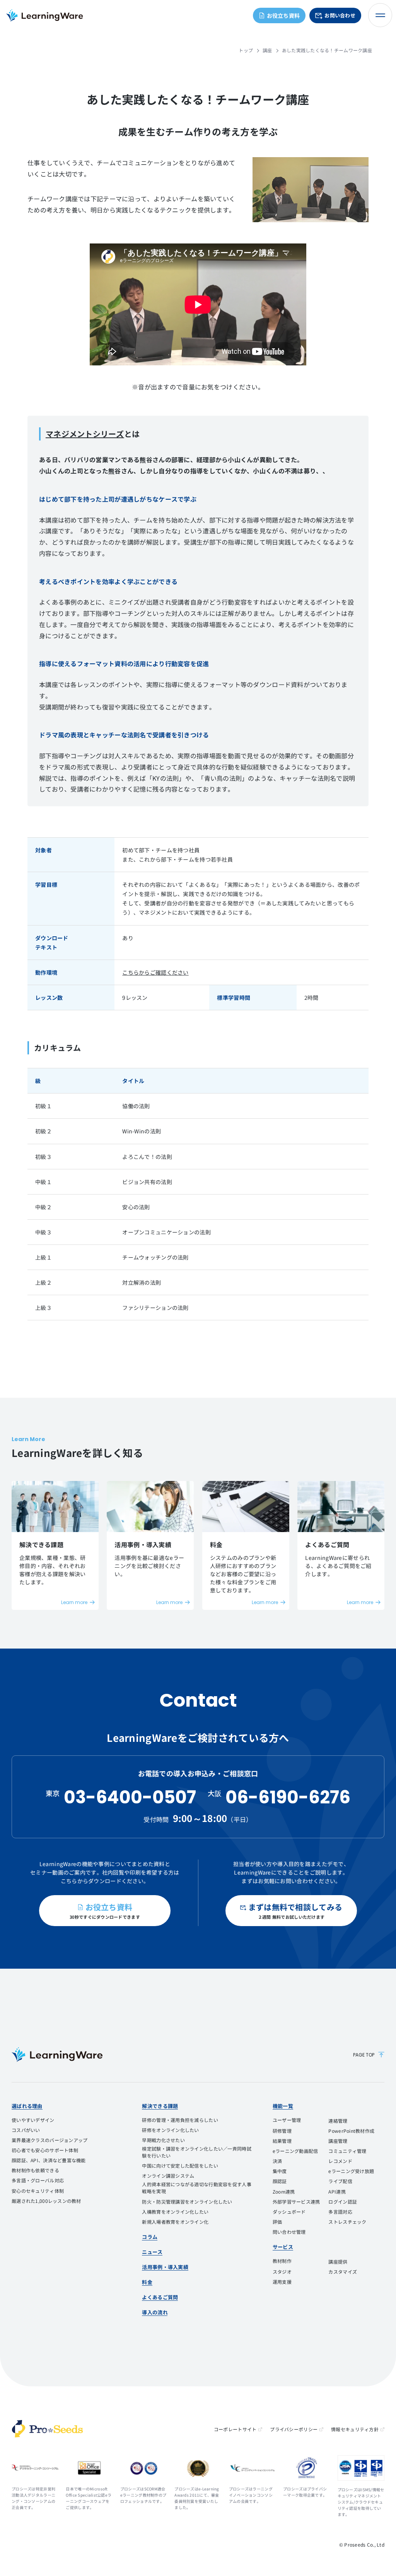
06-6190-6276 (288, 1797)
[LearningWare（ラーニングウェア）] (57, 2055)
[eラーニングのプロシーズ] (47, 2429)
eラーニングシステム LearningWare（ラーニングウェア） (44, 15)
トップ (246, 50)
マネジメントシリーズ (85, 434)
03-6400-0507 (130, 1797)
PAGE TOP (364, 2055)
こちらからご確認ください (155, 972)
